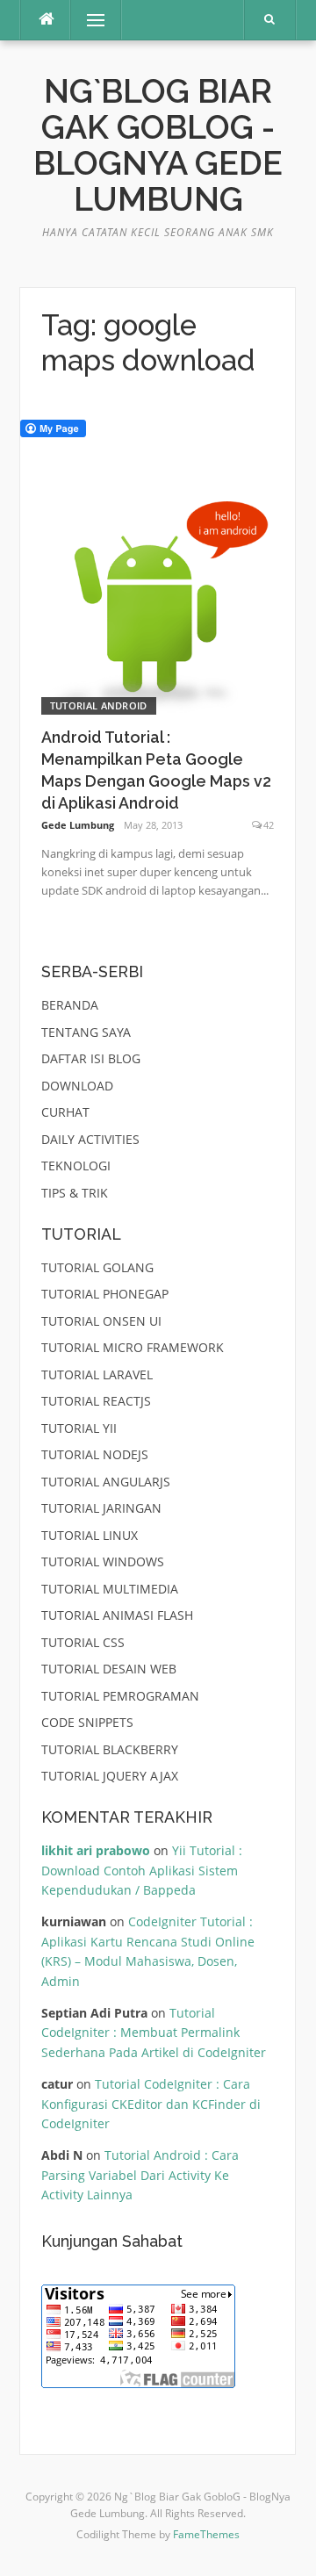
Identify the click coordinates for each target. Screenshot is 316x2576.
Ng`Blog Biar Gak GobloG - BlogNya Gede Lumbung (158, 146)
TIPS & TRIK (75, 1193)
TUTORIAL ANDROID (99, 705)
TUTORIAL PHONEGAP (105, 1294)
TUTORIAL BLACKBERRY (110, 1749)
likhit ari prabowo (96, 1850)
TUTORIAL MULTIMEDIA (110, 1589)
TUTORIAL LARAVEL (97, 1374)
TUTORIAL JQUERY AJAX (110, 1776)
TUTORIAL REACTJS (96, 1401)
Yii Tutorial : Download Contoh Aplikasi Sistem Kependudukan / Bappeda (142, 1870)
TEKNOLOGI (76, 1166)
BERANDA (70, 1005)
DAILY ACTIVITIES (90, 1139)
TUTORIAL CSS (83, 1642)
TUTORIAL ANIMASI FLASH (117, 1615)
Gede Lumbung (78, 825)
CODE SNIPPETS (87, 1722)
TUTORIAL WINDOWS (103, 1561)
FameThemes (206, 2534)
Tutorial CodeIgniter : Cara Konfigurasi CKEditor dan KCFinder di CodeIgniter (151, 2104)
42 (269, 825)
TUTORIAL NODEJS (95, 1454)
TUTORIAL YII (79, 1428)
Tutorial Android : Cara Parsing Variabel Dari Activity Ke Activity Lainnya (140, 2175)
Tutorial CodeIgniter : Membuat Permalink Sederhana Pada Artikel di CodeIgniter (154, 2033)
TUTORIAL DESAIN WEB (109, 1669)
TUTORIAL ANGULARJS (106, 1482)
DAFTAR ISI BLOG (91, 1058)
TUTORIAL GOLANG (97, 1267)
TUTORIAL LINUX (90, 1535)
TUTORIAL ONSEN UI (101, 1321)
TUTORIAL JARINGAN (101, 1508)
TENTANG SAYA (86, 1032)
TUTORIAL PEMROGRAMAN (120, 1696)
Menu (88, 20)
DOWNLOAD (77, 1086)
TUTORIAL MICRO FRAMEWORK (133, 1347)
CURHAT (65, 1112)
